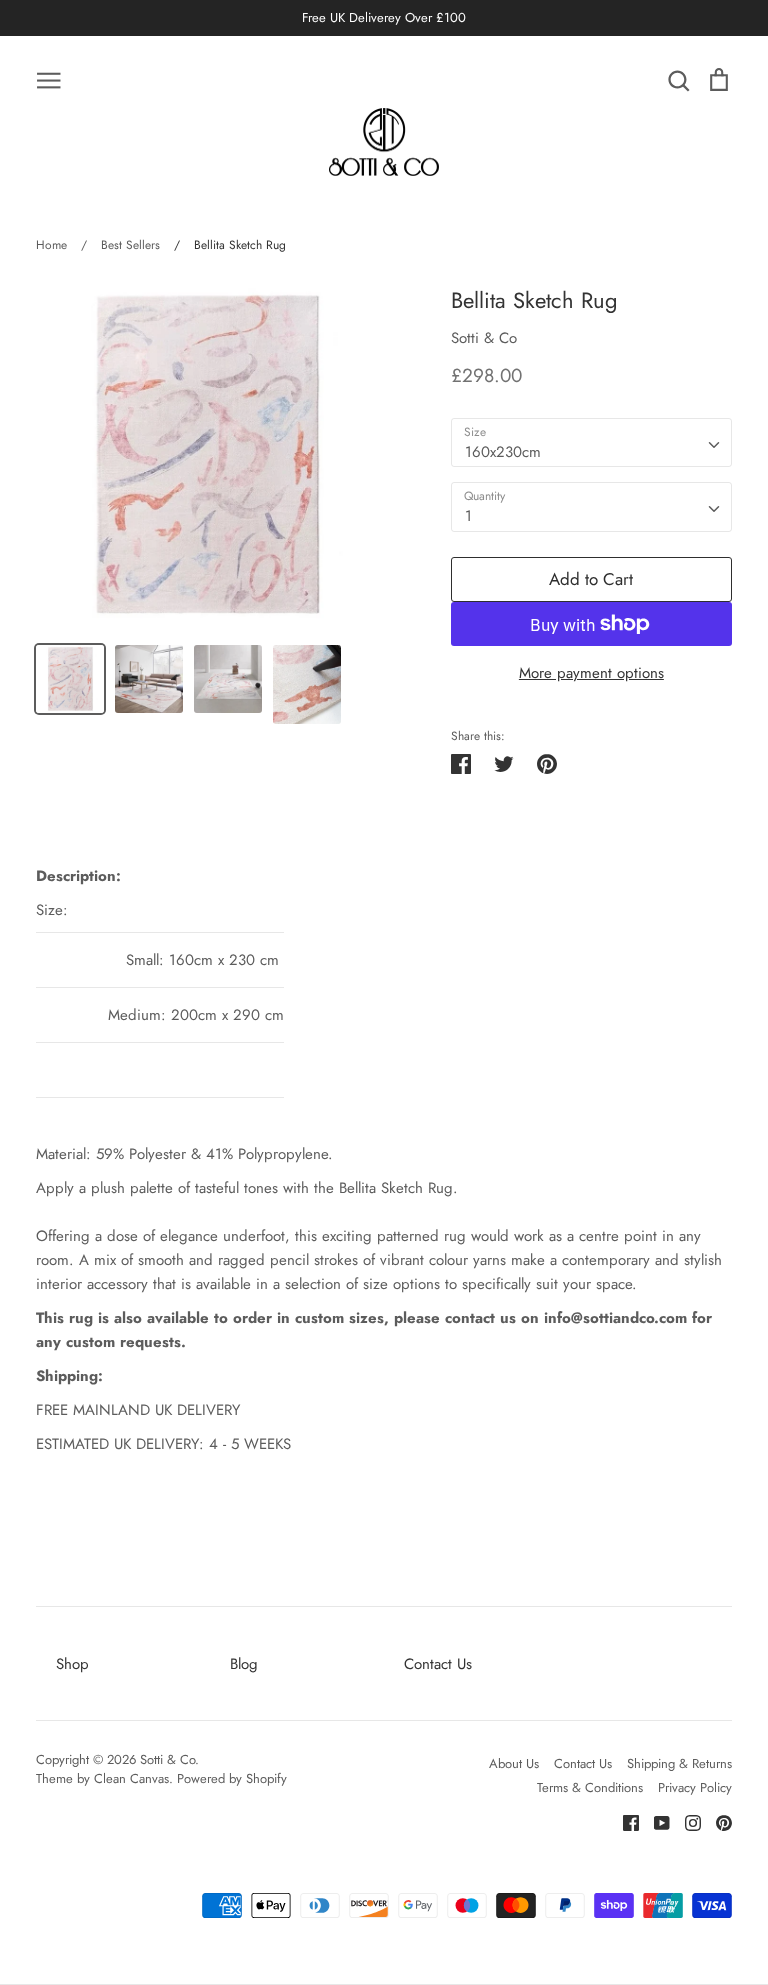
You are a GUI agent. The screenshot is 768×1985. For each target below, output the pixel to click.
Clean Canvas (131, 1778)
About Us (514, 1763)
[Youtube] (654, 1821)
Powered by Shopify (232, 1778)
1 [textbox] (468, 516)
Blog (244, 1664)
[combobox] (591, 443)
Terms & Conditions (590, 1787)
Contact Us (438, 1664)
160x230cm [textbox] (503, 452)
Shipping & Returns (679, 1763)
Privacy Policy (695, 1787)
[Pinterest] (716, 1821)
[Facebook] (623, 1821)
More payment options (591, 673)
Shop (72, 1664)
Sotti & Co (484, 338)
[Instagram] (685, 1821)
